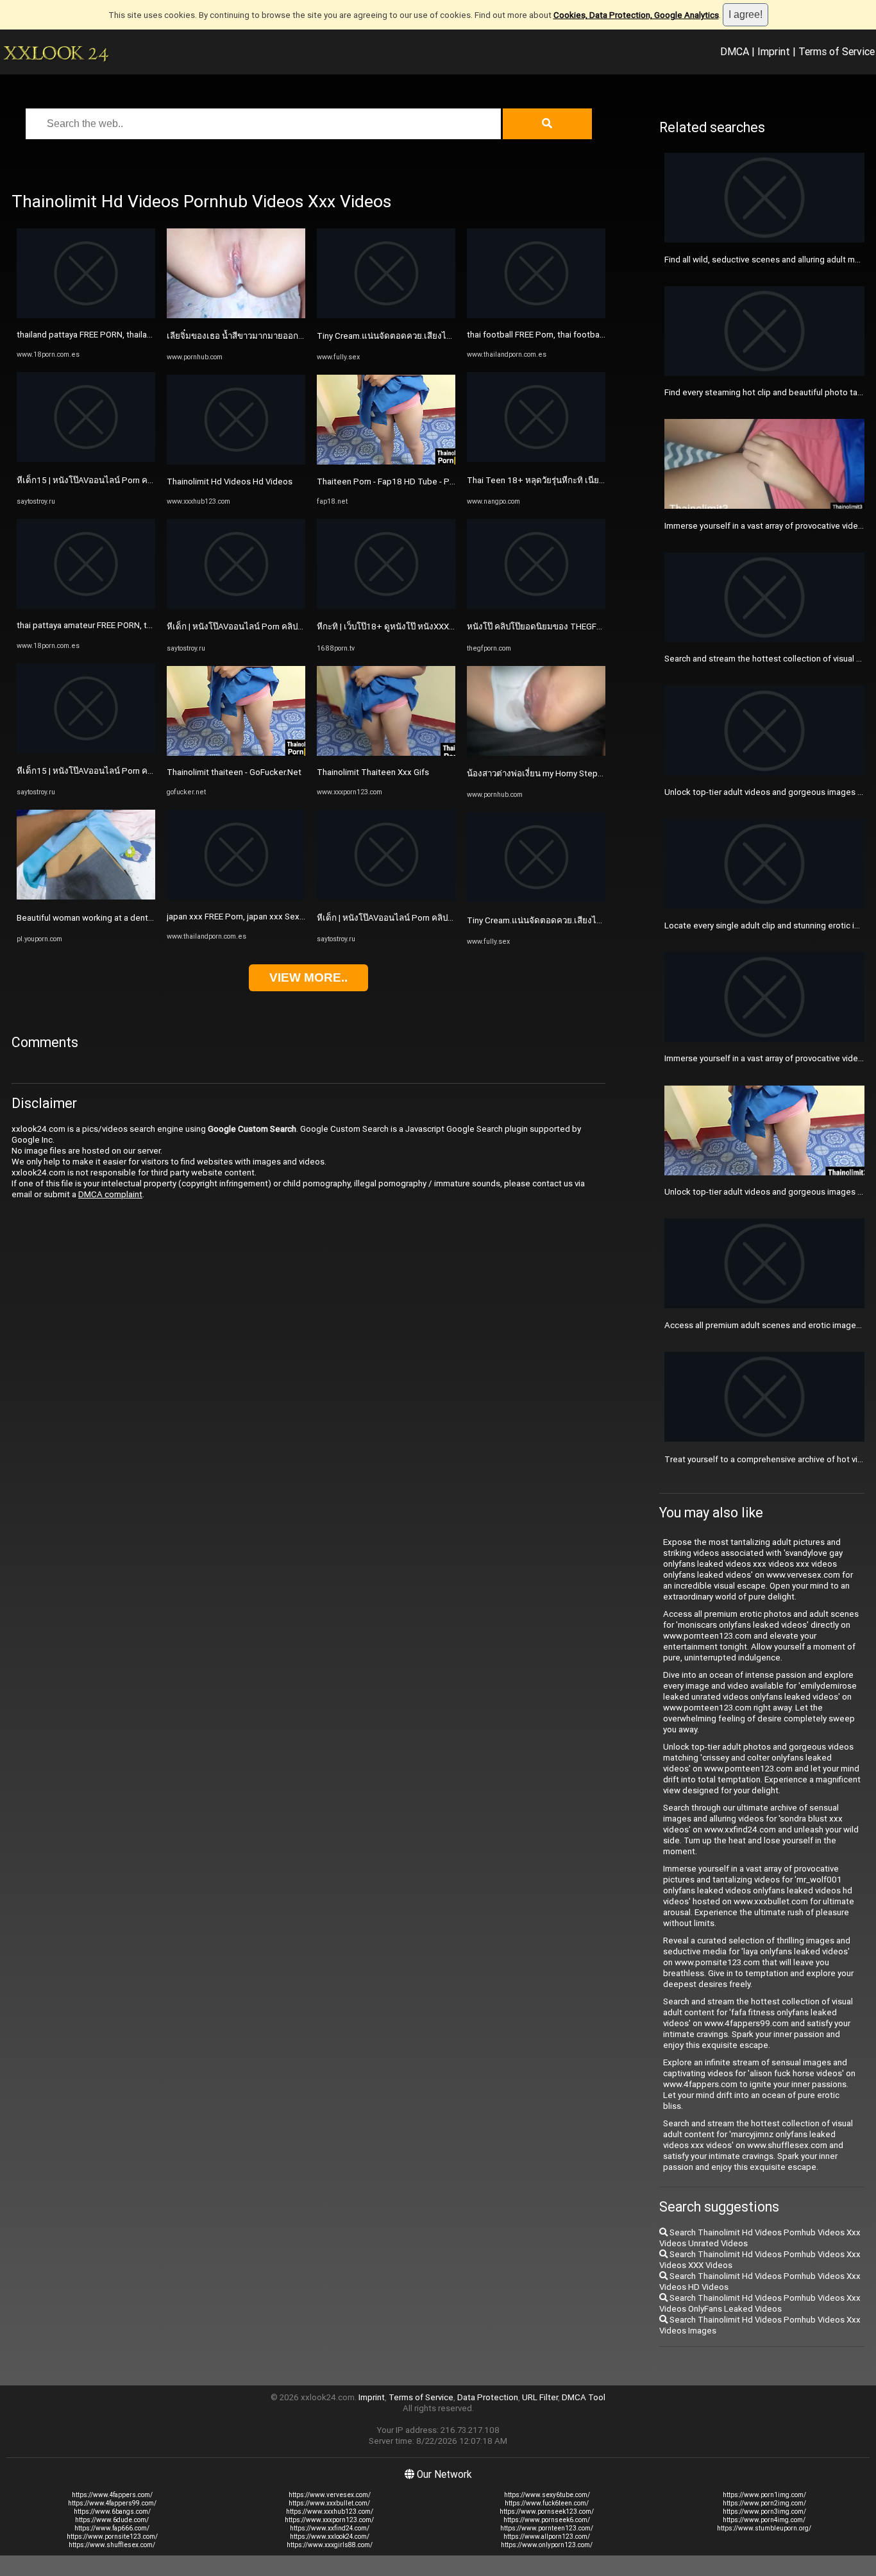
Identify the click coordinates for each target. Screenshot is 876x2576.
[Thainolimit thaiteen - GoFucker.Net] (236, 753)
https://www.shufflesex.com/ (112, 2545)
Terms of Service (837, 51)
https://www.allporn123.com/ (547, 2537)
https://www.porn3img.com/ (764, 2512)
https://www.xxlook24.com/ (330, 2537)
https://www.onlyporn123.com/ (547, 2545)
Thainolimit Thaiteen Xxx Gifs (373, 772)
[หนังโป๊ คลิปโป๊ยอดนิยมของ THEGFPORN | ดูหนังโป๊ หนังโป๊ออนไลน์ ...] (536, 606)
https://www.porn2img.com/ (764, 2503)
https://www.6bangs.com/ (112, 2512)
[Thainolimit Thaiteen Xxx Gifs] (386, 753)
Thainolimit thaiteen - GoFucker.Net (234, 772)
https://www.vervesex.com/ (330, 2495)
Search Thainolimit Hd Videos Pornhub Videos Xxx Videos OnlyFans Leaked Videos (760, 2303)
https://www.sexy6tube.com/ (547, 2495)
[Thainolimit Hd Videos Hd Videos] (236, 462)
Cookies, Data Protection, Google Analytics (636, 15)
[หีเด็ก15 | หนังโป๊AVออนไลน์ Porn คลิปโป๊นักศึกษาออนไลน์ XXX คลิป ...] (86, 459)
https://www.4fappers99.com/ (112, 2503)
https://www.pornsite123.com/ (112, 2537)
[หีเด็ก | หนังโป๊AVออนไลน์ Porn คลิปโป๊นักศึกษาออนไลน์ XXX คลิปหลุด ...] (236, 606)
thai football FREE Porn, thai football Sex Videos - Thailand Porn (587, 335)
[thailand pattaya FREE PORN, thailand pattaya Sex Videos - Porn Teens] (86, 315)
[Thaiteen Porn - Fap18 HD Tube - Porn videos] (386, 462)
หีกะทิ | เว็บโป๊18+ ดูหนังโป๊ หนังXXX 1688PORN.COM (416, 627)
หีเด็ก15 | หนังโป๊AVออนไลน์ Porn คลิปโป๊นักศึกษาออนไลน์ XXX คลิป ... (145, 480)
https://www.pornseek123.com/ (547, 2512)
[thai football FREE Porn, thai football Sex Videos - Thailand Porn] (536, 315)
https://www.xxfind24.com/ (330, 2528)
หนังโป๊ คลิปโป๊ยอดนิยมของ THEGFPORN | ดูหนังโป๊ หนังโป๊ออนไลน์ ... (595, 627)
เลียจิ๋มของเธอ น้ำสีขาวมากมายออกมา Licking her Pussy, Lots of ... (291, 336)
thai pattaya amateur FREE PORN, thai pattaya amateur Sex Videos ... (146, 625)
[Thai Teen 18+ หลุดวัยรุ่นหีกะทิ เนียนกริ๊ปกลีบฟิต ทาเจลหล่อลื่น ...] (536, 459)
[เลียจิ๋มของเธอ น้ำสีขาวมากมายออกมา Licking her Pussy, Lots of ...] (236, 315)
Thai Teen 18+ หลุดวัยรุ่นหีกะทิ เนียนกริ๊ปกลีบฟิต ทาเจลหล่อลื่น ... (587, 480)
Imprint (774, 51)
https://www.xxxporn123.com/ (329, 2520)
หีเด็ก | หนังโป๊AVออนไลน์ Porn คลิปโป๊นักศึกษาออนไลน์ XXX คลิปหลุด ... (298, 627)
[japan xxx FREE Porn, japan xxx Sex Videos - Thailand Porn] (236, 897)
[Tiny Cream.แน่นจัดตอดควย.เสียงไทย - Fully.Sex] (386, 315)
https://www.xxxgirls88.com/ (330, 2545)
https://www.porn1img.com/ (764, 2495)
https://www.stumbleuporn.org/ (764, 2528)
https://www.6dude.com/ (112, 2520)
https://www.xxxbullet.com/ (329, 2503)
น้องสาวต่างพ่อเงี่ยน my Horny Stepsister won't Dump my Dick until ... (595, 773)
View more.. (308, 977)
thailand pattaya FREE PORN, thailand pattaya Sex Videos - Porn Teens (150, 335)
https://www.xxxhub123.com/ (330, 2512)
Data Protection (488, 2397)
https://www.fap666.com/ (112, 2528)
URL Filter (540, 2397)
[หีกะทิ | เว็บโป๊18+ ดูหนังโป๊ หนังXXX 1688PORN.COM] (386, 606)
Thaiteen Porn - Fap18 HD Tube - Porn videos (403, 482)
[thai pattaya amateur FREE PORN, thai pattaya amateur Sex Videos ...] (86, 606)
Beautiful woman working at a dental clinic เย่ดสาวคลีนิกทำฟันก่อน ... (145, 918)
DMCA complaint (110, 1194)
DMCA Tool (584, 2397)
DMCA (735, 51)
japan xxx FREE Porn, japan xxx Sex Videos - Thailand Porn (277, 917)
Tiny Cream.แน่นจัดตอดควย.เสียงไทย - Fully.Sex (407, 336)
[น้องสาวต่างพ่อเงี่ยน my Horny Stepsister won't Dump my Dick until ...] (536, 753)
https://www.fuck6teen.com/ (547, 2503)
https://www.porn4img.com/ (764, 2520)
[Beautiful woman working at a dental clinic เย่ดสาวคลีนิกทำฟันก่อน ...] (86, 897)
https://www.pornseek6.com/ (547, 2520)
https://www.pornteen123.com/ (547, 2528)
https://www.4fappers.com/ (112, 2495)
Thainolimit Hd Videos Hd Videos (230, 482)
